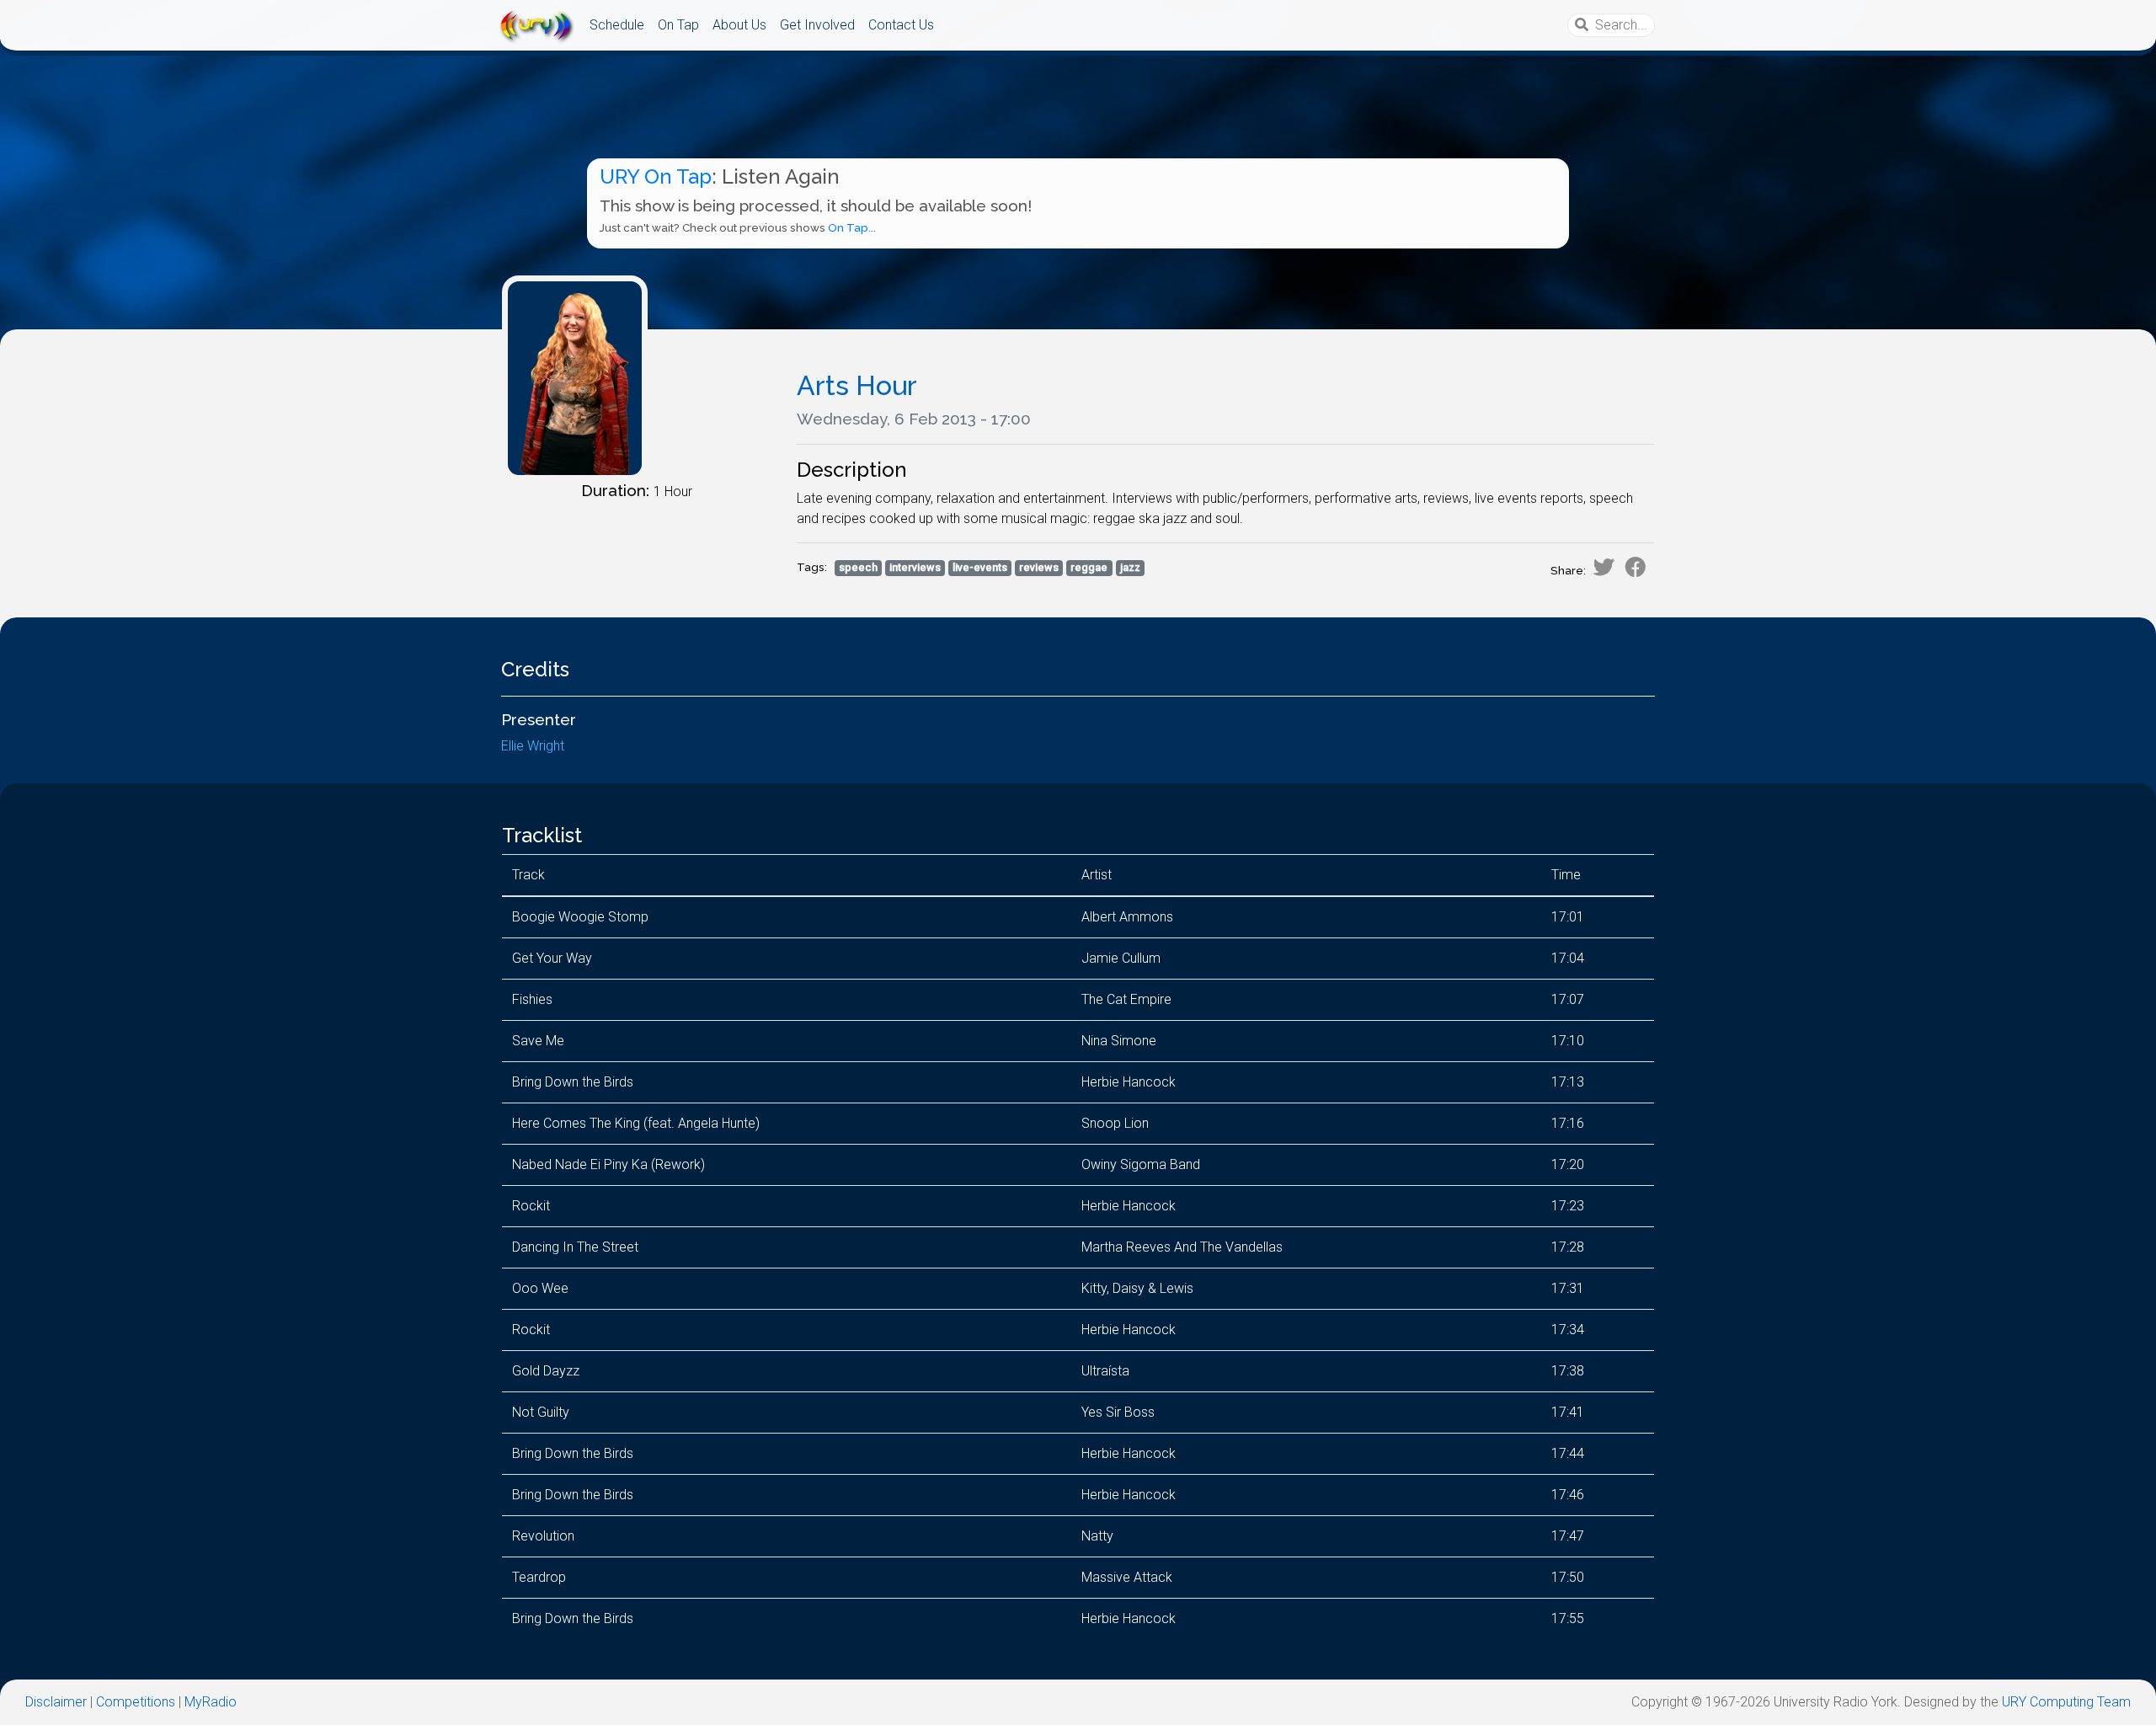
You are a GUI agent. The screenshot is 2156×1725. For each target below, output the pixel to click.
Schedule (617, 25)
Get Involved (817, 25)
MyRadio (211, 1702)
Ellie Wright (533, 746)
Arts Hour (857, 385)
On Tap (678, 25)
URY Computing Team (2066, 1702)
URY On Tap (656, 176)
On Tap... (852, 228)
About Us (739, 25)
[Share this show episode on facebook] (1636, 567)
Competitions (136, 1702)
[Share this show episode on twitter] (1604, 567)
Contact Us (901, 25)
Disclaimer (56, 1702)
